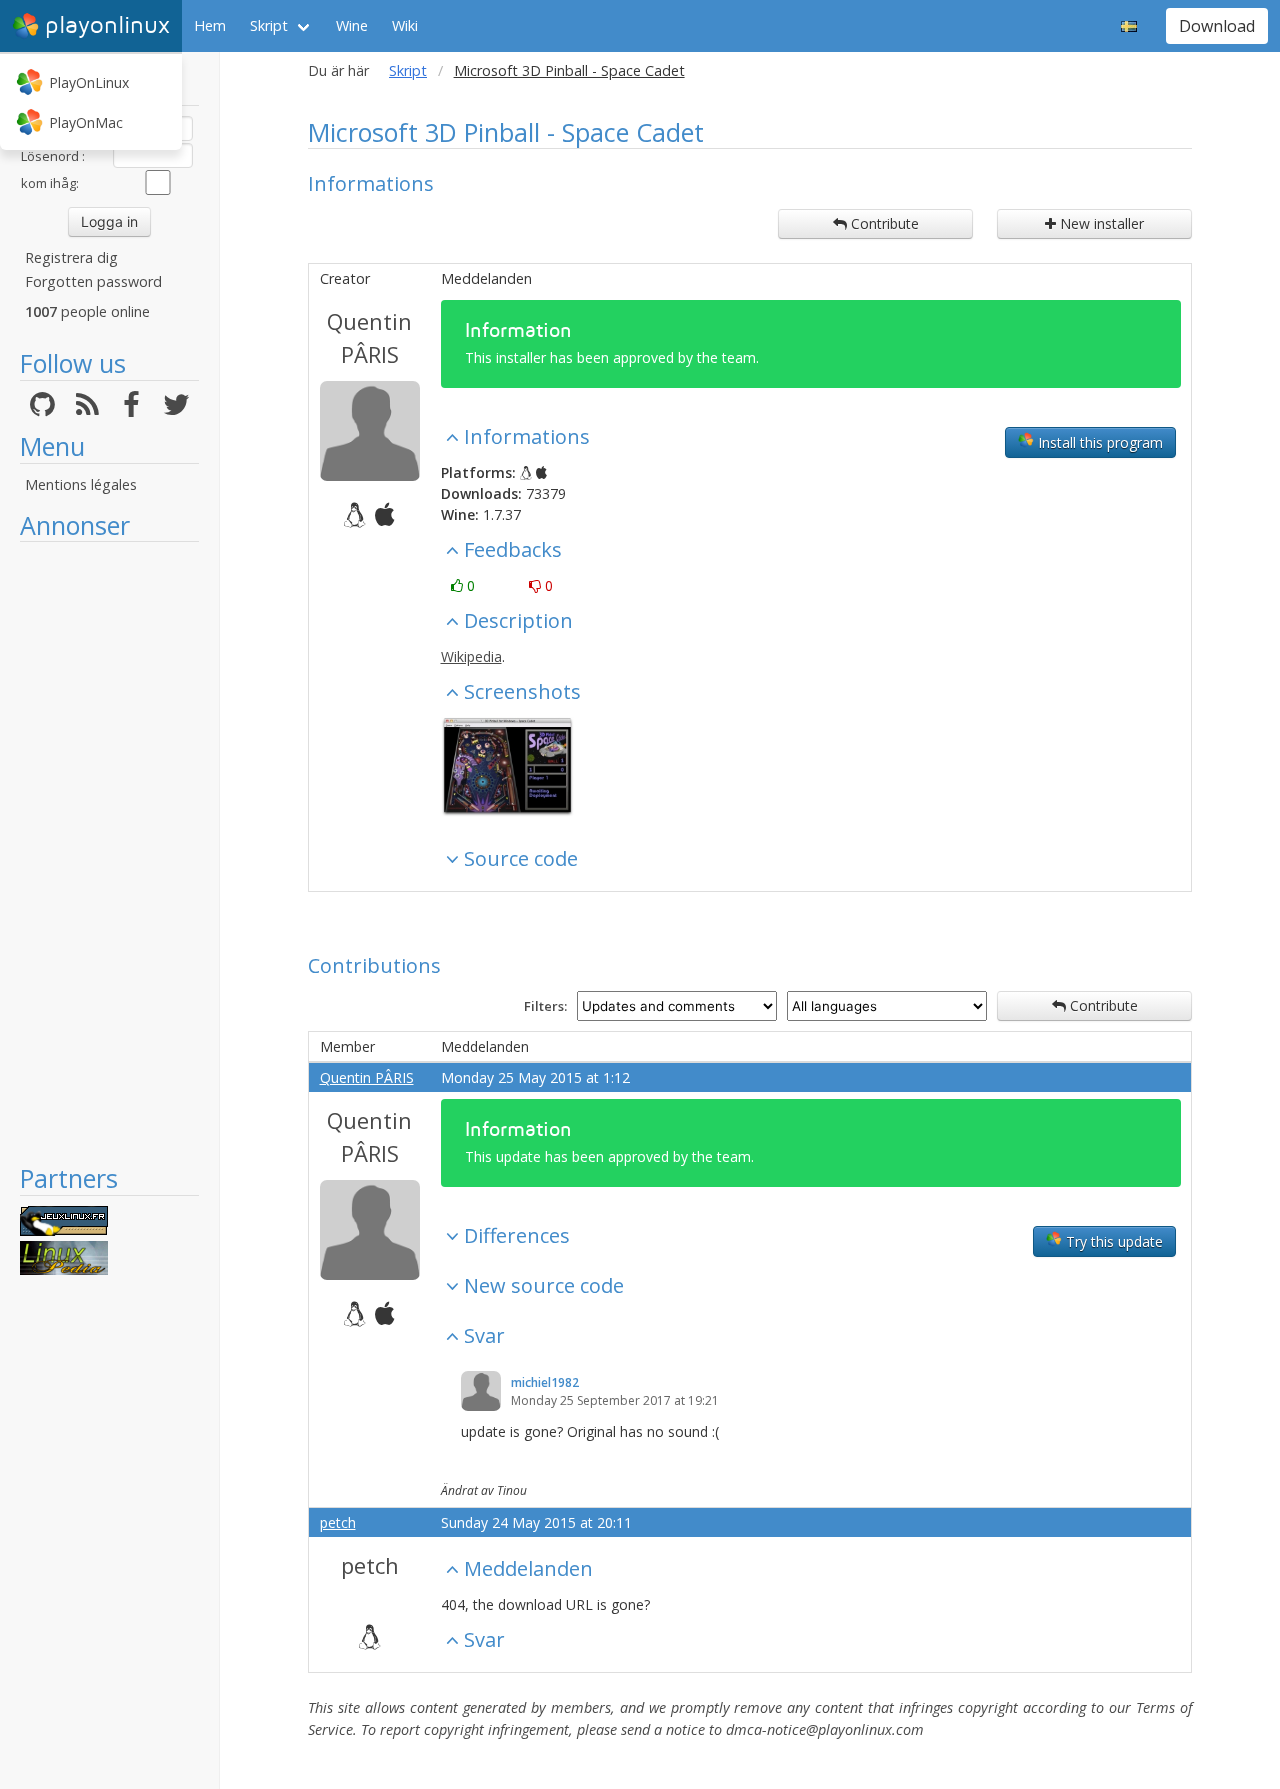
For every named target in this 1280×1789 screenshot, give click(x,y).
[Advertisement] (109, 852)
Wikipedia (471, 656)
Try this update (1112, 1241)
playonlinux (107, 25)
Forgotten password (93, 281)
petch (338, 1522)
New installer (1100, 223)
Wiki (405, 25)
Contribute (883, 223)
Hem (210, 25)
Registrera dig (71, 257)
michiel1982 (545, 1382)
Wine (352, 25)
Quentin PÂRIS (369, 337)
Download (1217, 26)
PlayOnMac (86, 122)
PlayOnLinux (89, 82)
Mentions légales (81, 484)
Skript (269, 25)
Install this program (1098, 442)
